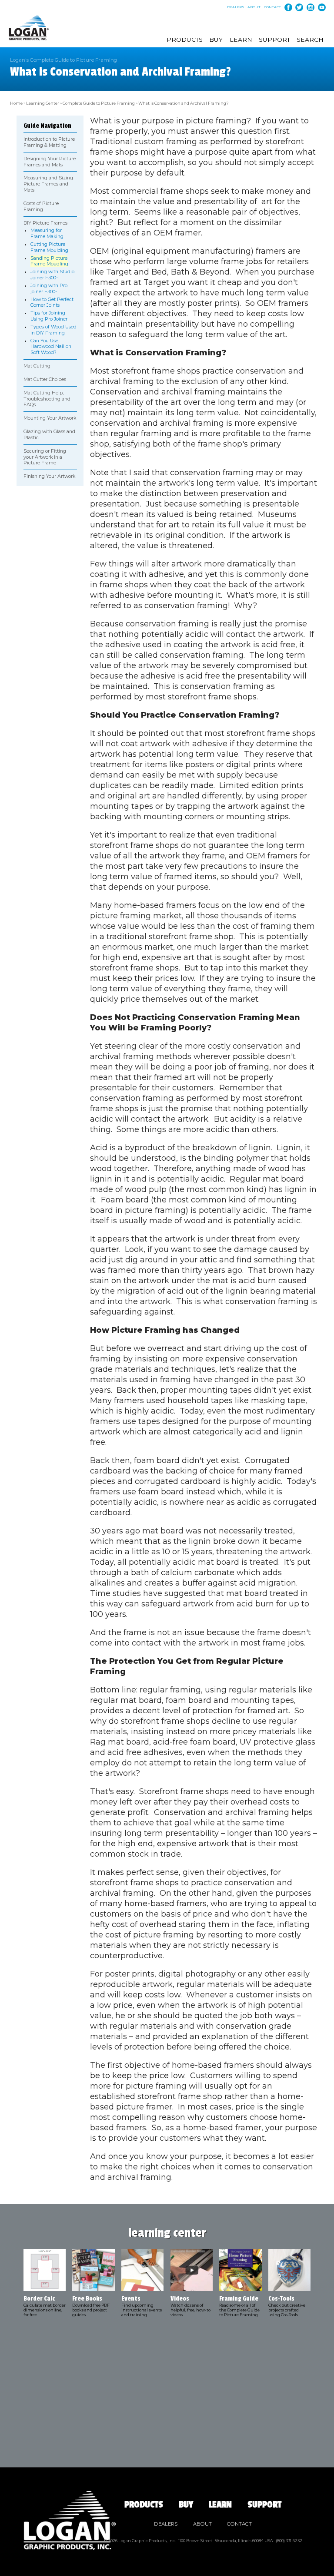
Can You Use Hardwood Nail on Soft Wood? (51, 347)
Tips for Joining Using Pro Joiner (49, 316)
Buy (216, 40)
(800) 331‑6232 (289, 2541)
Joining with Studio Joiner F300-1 (52, 275)
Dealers (236, 7)
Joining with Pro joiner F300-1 (49, 289)
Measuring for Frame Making (47, 233)
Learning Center (43, 103)
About (254, 7)
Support (274, 40)
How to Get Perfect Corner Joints (52, 303)
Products (185, 40)
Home (16, 103)
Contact (272, 7)
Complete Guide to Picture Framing (99, 103)
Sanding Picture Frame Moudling (49, 261)
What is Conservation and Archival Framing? (184, 103)
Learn (241, 40)
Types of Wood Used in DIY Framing (53, 330)
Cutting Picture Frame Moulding (49, 247)
